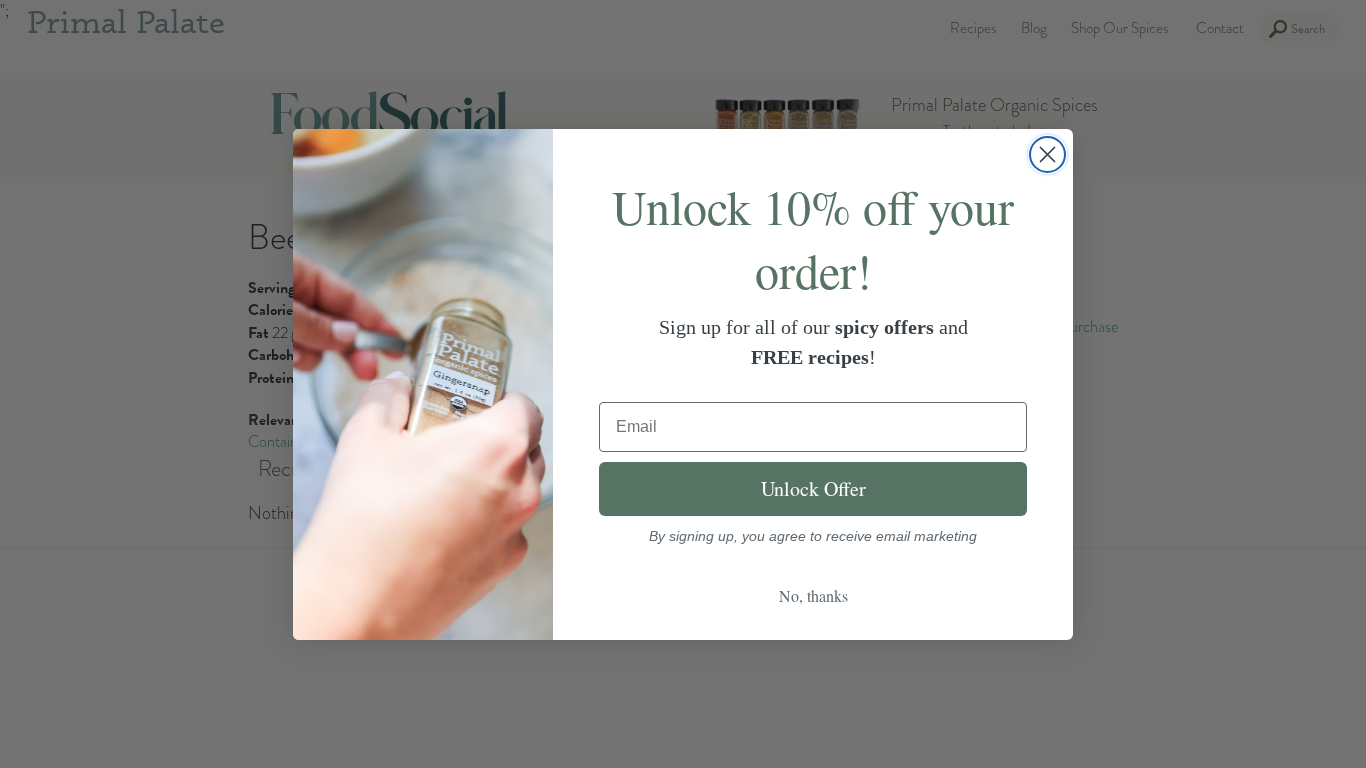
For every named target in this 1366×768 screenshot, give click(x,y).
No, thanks (813, 595)
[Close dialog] (1047, 154)
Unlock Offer (813, 488)
